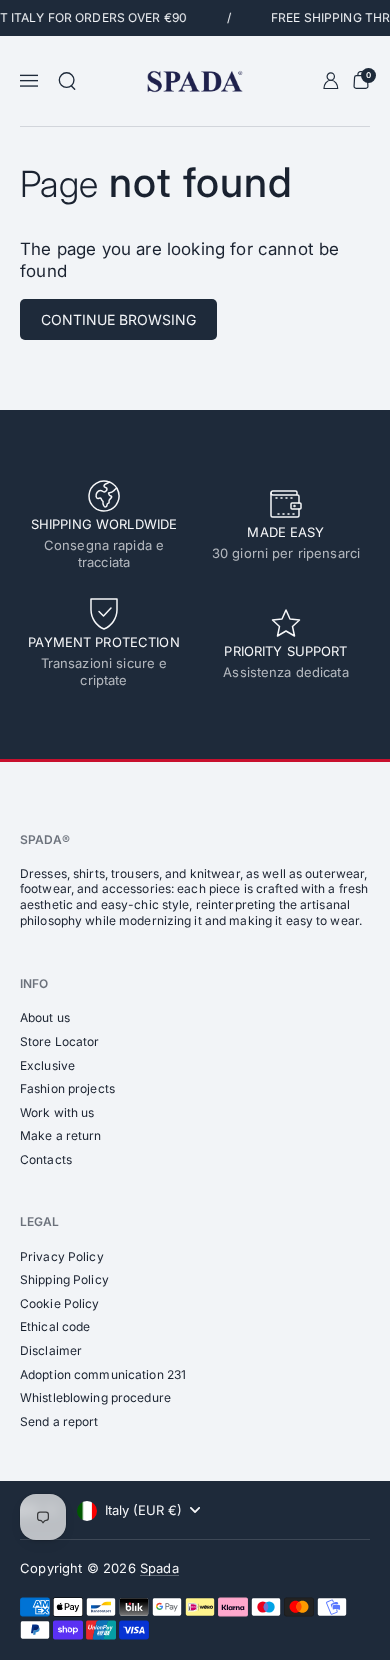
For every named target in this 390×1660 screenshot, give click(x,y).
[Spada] (194, 81)
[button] (67, 81)
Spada (159, 1568)
